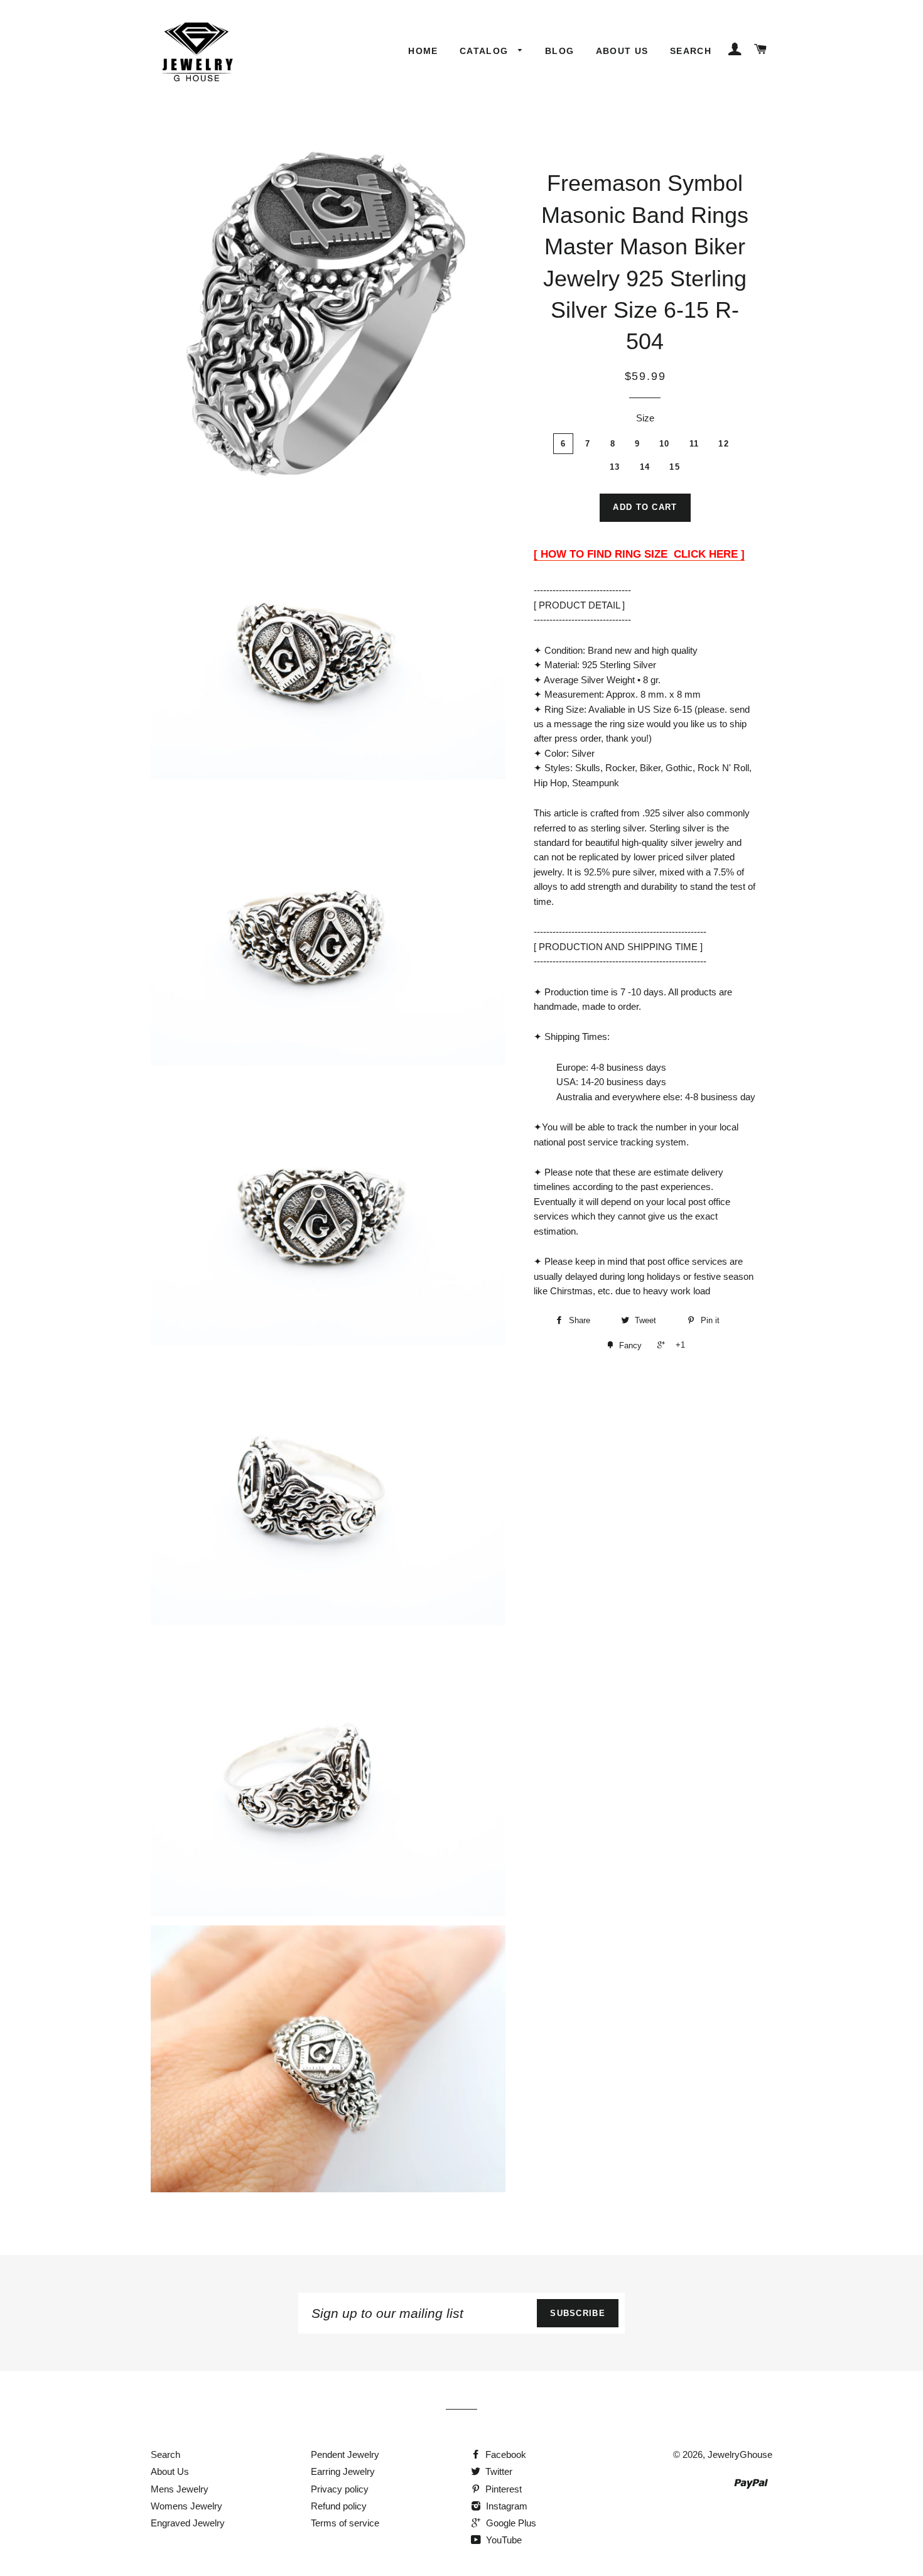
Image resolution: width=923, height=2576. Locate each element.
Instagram (505, 2506)
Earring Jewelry (343, 2471)
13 (615, 467)
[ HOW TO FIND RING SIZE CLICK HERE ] (639, 554)
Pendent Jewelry (345, 2454)
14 (645, 467)
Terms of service (345, 2523)
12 (724, 444)
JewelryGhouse (740, 2454)
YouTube (503, 2540)
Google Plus (510, 2523)
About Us (622, 51)
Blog (560, 51)
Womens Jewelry (186, 2506)
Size (645, 418)
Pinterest (502, 2489)
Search (691, 51)
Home (423, 51)
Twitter (498, 2471)
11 (694, 444)
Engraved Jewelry (188, 2523)
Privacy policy (340, 2489)
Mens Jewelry (180, 2489)
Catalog (486, 51)
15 (675, 467)
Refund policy (339, 2506)
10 (665, 444)
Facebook (505, 2454)
